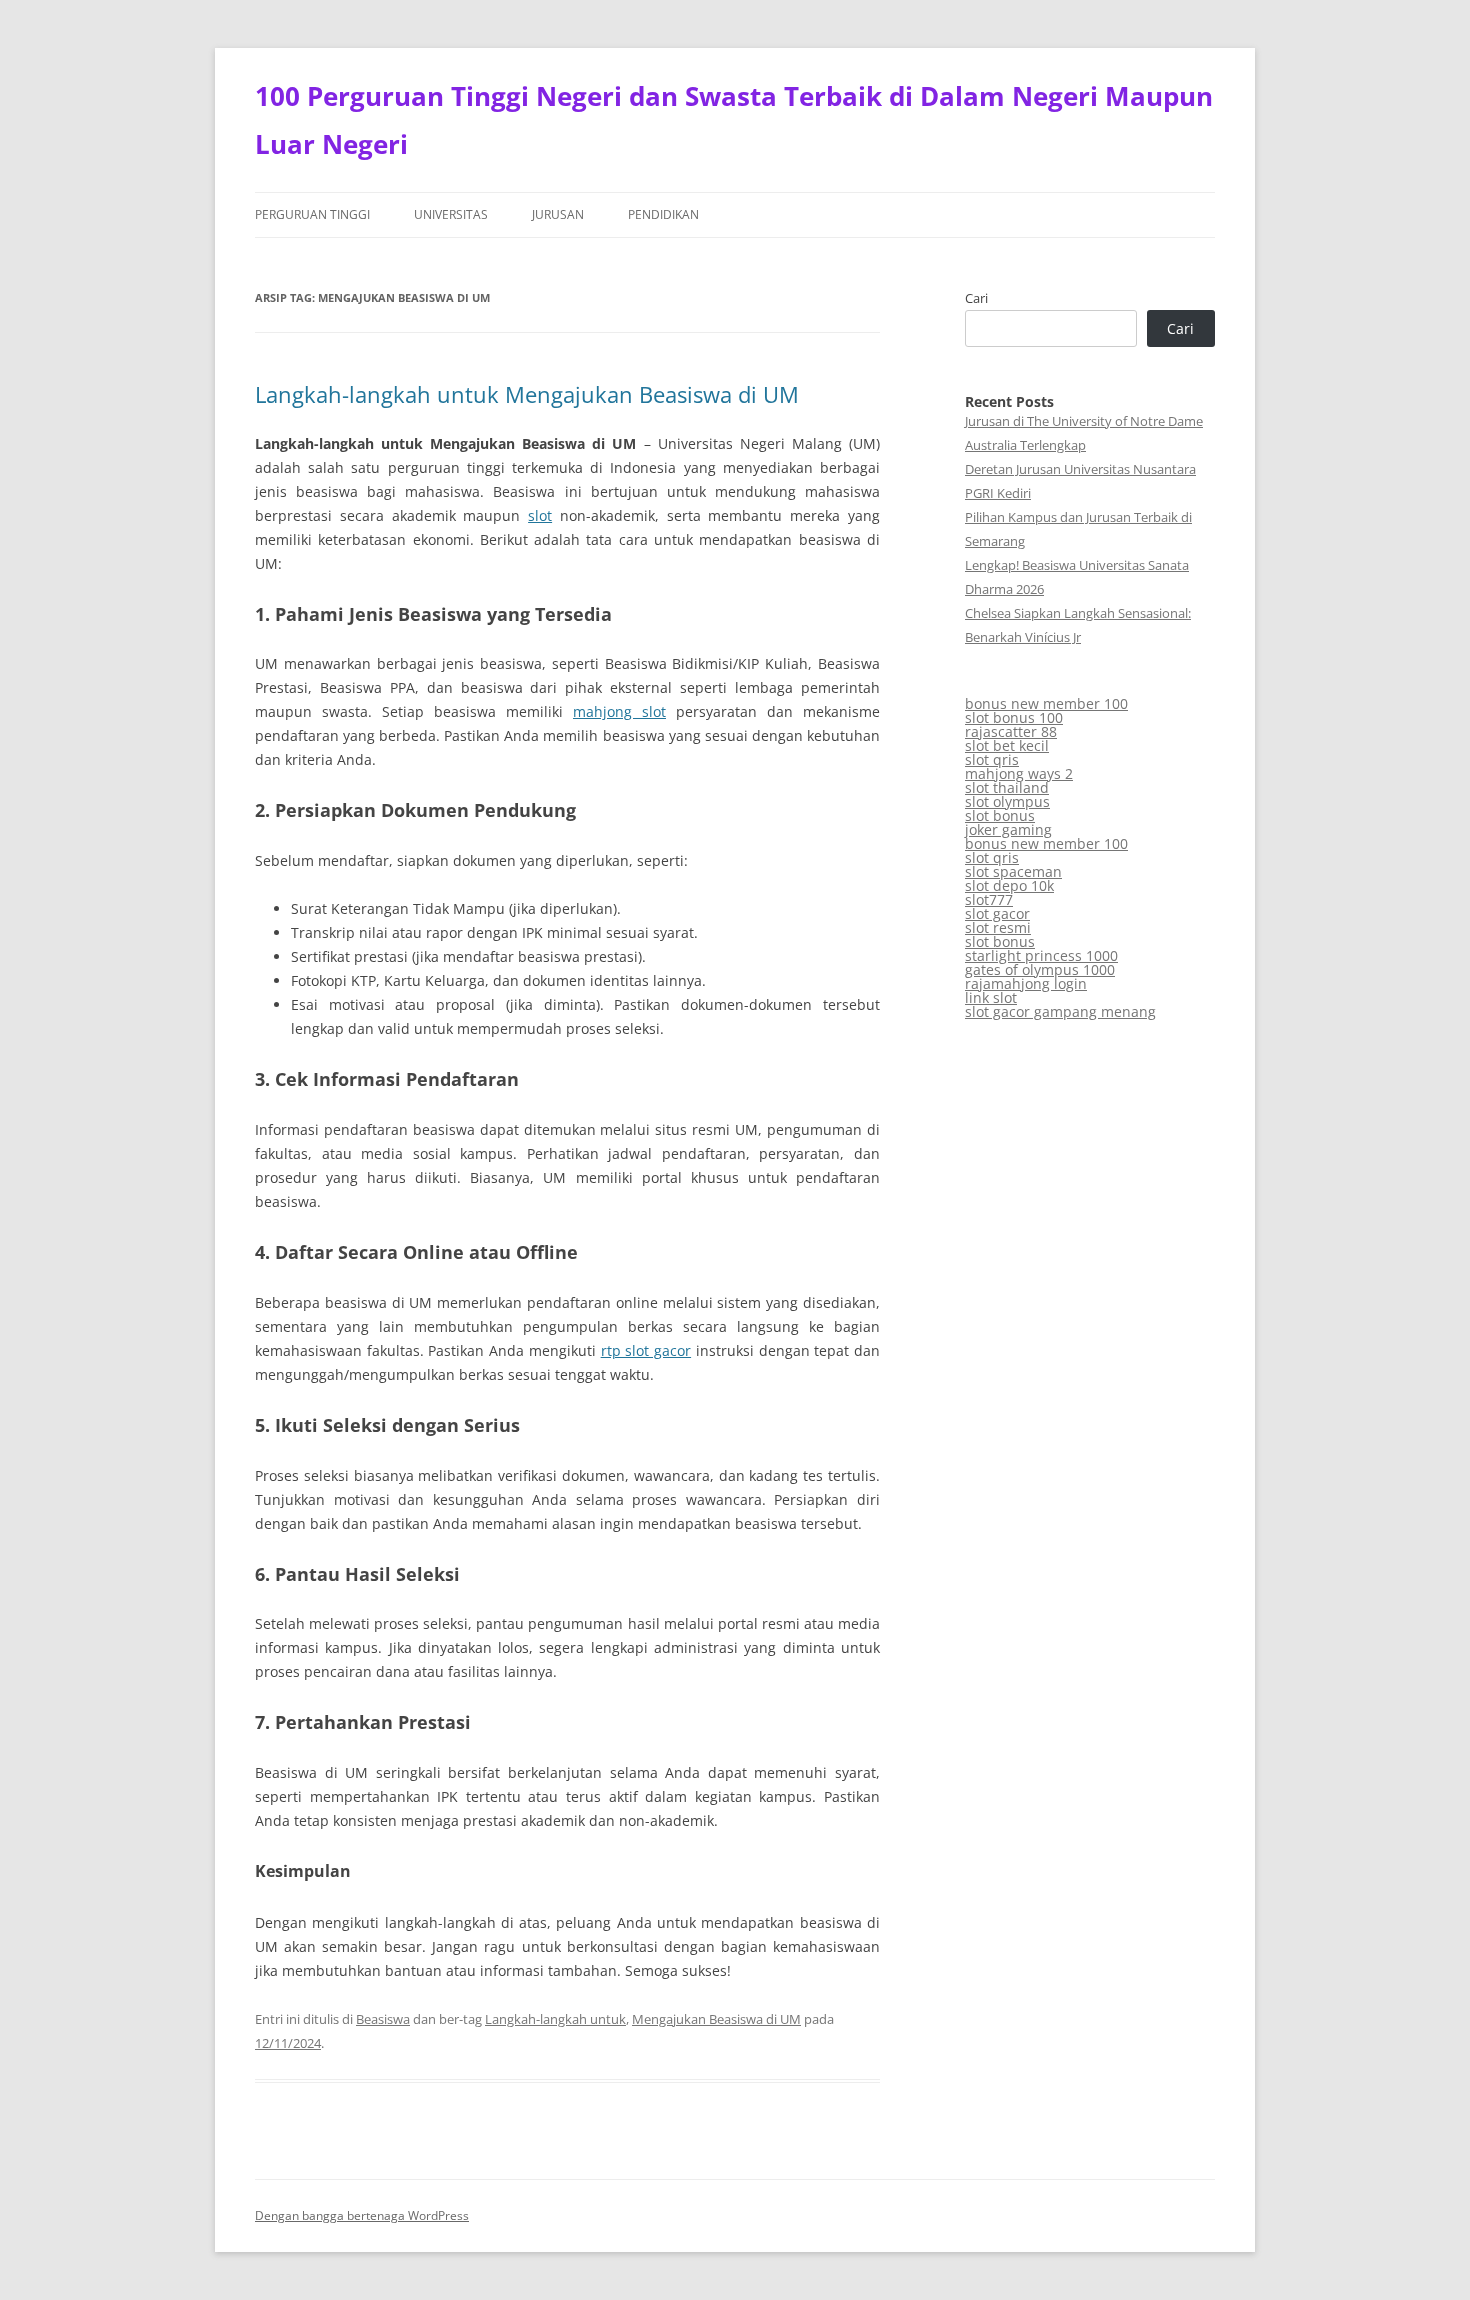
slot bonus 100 (1014, 717)
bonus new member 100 (1046, 703)
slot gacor (997, 913)
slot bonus (1000, 815)
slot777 (989, 899)
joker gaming (1008, 829)
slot (540, 515)
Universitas (451, 214)
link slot (991, 997)
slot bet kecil (1007, 745)
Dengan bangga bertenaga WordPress (362, 2215)
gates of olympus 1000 (1040, 969)
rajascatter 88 (1011, 731)
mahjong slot (619, 711)
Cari (976, 298)
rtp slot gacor (646, 1350)
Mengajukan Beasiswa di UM (716, 2019)
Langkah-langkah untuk (555, 2019)
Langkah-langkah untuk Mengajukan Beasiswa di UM (527, 394)
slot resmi (998, 927)
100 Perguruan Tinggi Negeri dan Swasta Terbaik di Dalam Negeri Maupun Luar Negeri (734, 120)
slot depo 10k (1009, 885)
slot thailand (1007, 787)
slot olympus (1007, 801)
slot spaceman (1013, 871)
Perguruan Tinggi (312, 214)
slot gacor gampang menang (1060, 1011)
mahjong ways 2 (1019, 773)
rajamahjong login (1026, 983)
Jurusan (558, 214)
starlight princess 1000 (1041, 955)
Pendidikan (663, 214)
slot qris (992, 759)
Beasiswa (383, 2019)
